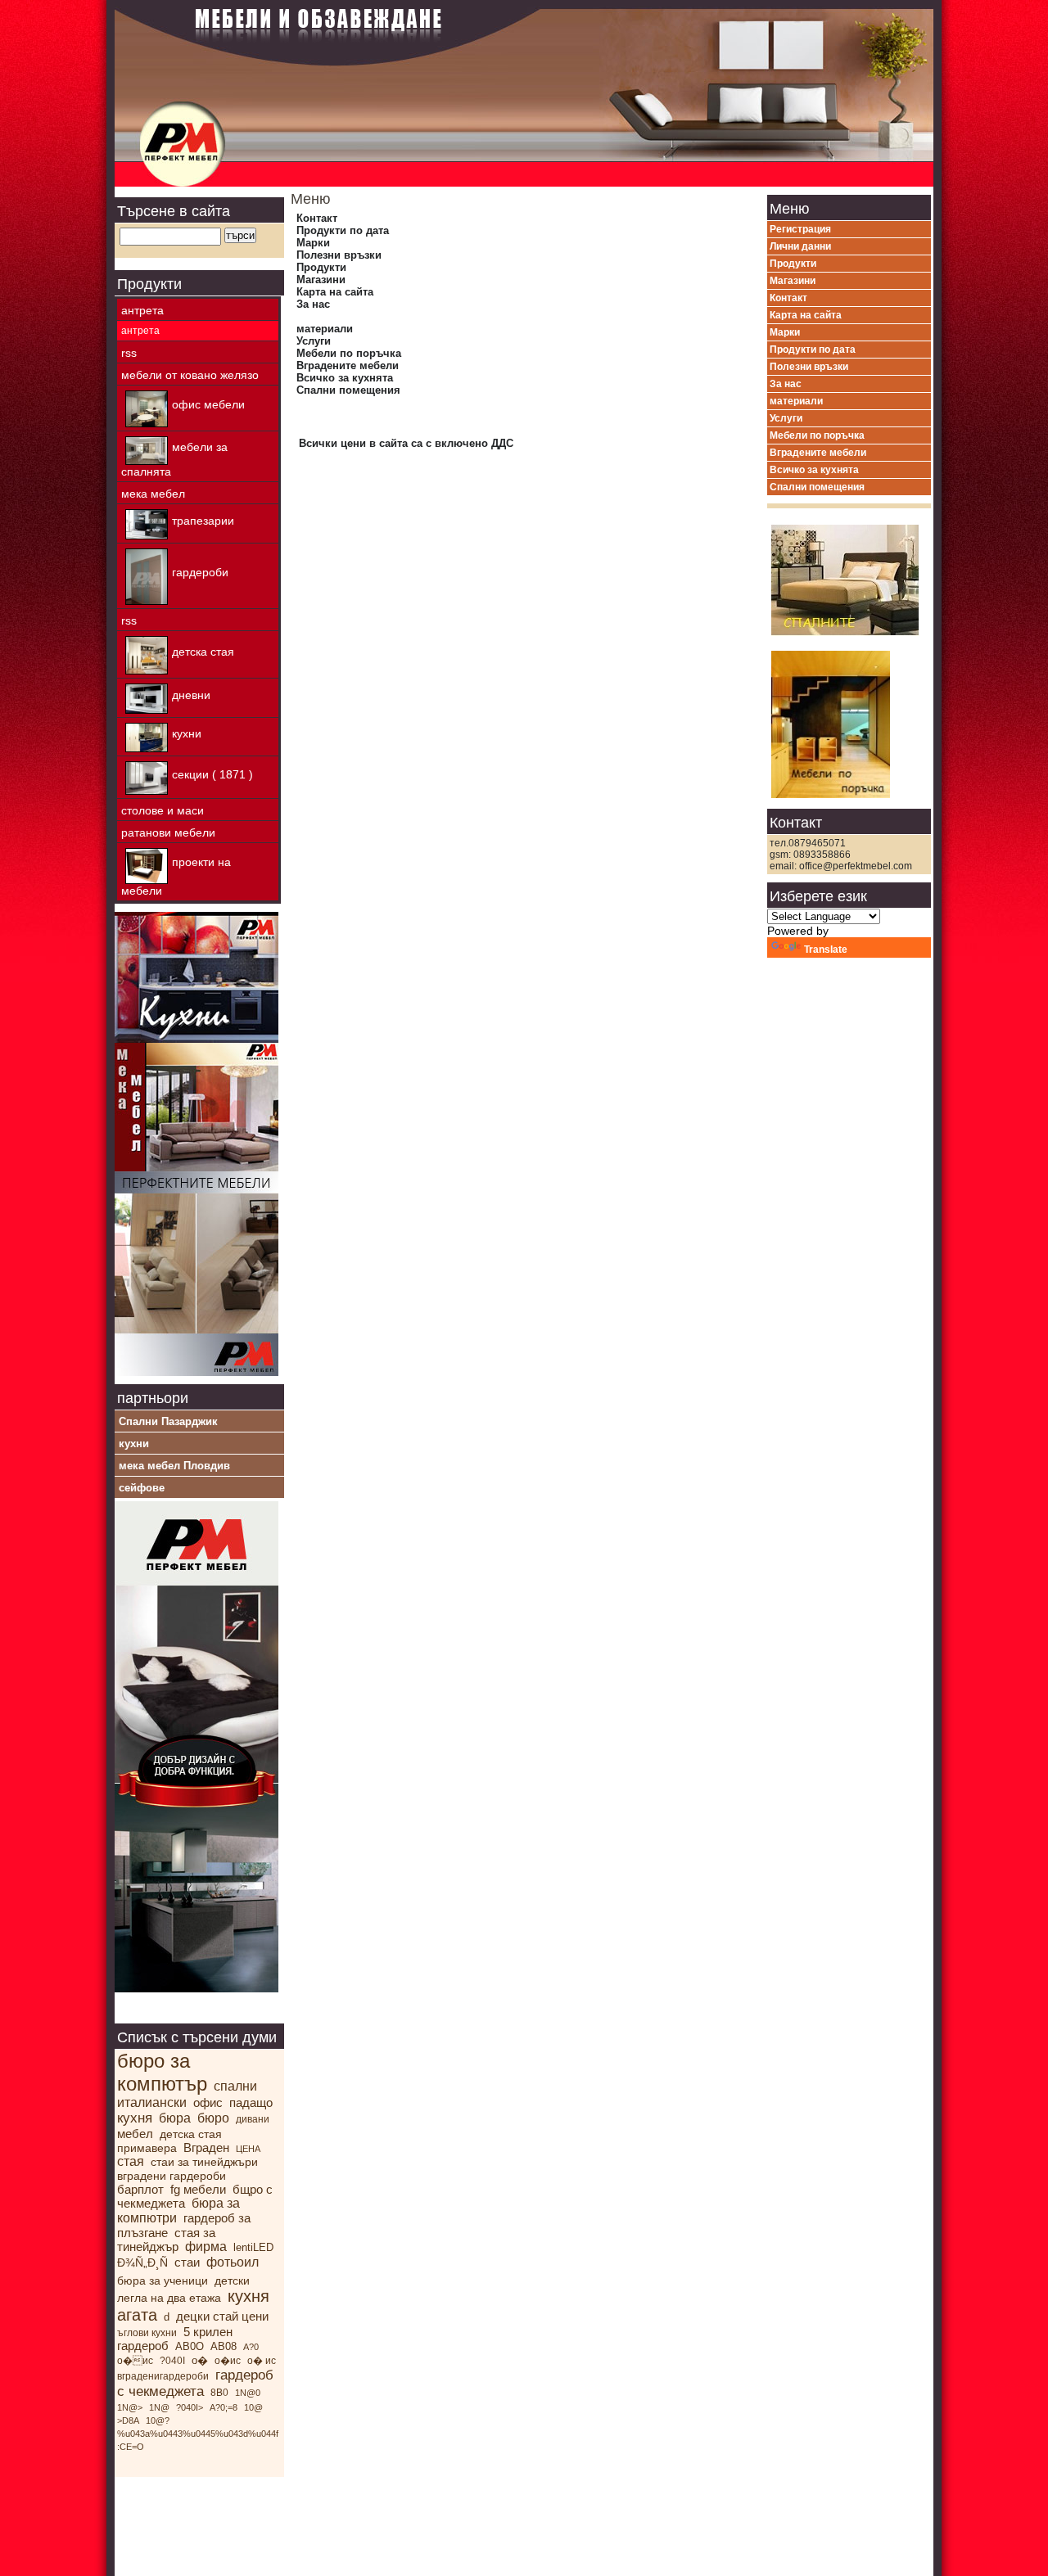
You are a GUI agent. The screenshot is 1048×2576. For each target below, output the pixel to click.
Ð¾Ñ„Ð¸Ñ (142, 2262)
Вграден (206, 2147)
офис (208, 2102)
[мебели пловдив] (849, 720)
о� (200, 2360)
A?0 (251, 2347)
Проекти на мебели (176, 876)
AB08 (224, 2346)
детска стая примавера (169, 2141)
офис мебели (208, 404)
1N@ (159, 2407)
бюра (175, 2118)
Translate (826, 950)
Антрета (142, 310)
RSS (129, 353)
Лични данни (800, 246)
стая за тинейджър (166, 2240)
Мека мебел (153, 494)
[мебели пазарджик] (196, 1988)
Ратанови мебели (168, 832)
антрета (140, 331)
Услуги (314, 341)
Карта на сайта (335, 292)
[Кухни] (196, 1039)
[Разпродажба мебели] (196, 1167)
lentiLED (253, 2247)
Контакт (317, 218)
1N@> (130, 2407)
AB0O (190, 2346)
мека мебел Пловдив (174, 1466)
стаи (187, 2262)
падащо (251, 2102)
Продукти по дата (343, 230)
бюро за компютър (162, 2072)
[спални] (849, 575)
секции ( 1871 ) (212, 774)
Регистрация (800, 229)
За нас (313, 304)
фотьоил (233, 2262)
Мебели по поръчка (349, 353)
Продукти (321, 267)
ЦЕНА (248, 2149)
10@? (158, 2420)
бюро (213, 2118)
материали (325, 329)
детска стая (203, 651)
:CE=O (131, 2447)
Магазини (321, 280)
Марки (313, 243)
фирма (206, 2247)
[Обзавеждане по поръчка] (196, 1372)
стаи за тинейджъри (204, 2162)
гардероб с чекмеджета (195, 2383)
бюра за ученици (163, 2281)
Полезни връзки (339, 255)
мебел (135, 2134)
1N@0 (248, 2393)
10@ (253, 2407)
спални (235, 2086)
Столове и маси (163, 810)
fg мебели (198, 2189)
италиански (152, 2102)
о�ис (228, 2361)
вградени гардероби (172, 2176)
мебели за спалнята (174, 459)
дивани (253, 2119)
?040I (172, 2361)
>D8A (128, 2420)
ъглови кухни (147, 2333)
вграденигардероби (163, 2376)
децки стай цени (222, 2316)
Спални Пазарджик (168, 1421)
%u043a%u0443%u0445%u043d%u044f (198, 2434)
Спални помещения (348, 390)
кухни (187, 733)
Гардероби (200, 572)
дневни (191, 695)
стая (131, 2161)
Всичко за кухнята (345, 378)
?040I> (190, 2407)
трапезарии (203, 521)
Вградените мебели (348, 365)
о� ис (135, 2361)
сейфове (142, 1488)
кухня (135, 2118)
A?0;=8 (224, 2407)
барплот (140, 2189)
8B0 (219, 2393)
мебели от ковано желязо (190, 375)
